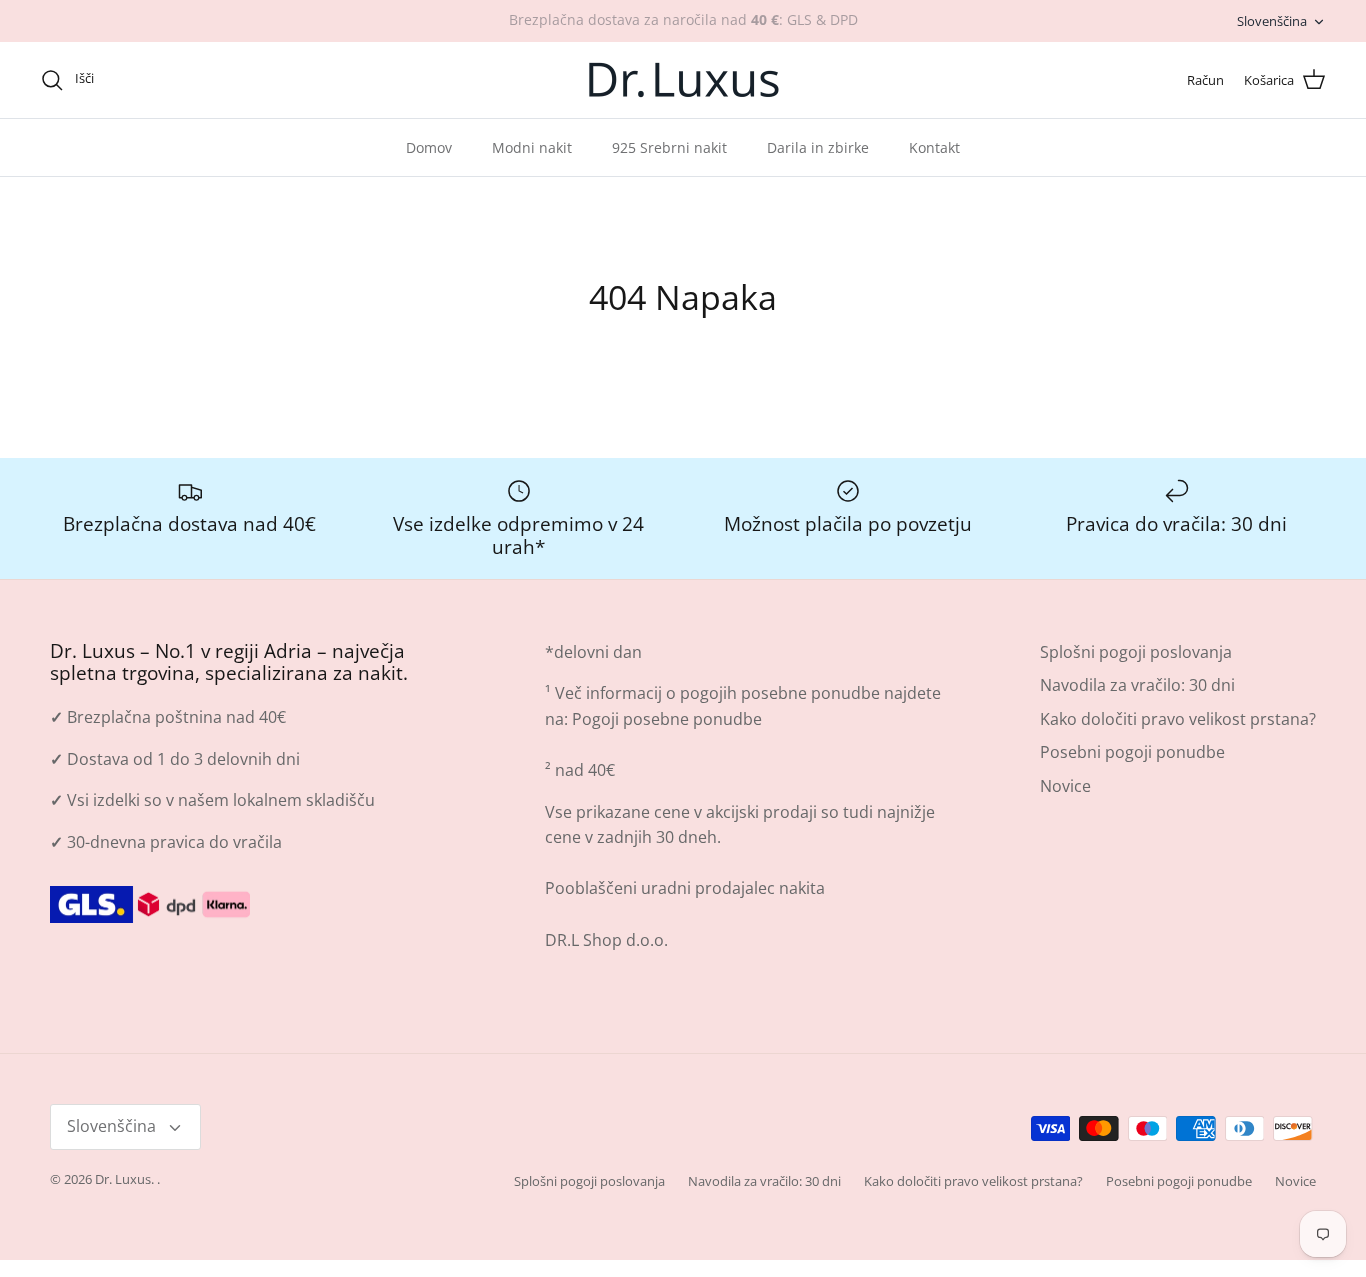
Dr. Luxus (123, 1179)
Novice (1065, 786)
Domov (429, 147)
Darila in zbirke (818, 147)
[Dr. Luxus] (683, 80)
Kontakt (934, 147)
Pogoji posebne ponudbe (667, 719)
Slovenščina (1272, 21)
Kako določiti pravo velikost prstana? (1178, 719)
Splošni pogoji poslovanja (1136, 652)
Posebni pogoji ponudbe (1132, 752)
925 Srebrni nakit (669, 147)
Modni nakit (532, 147)
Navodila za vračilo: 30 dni (1137, 685)
